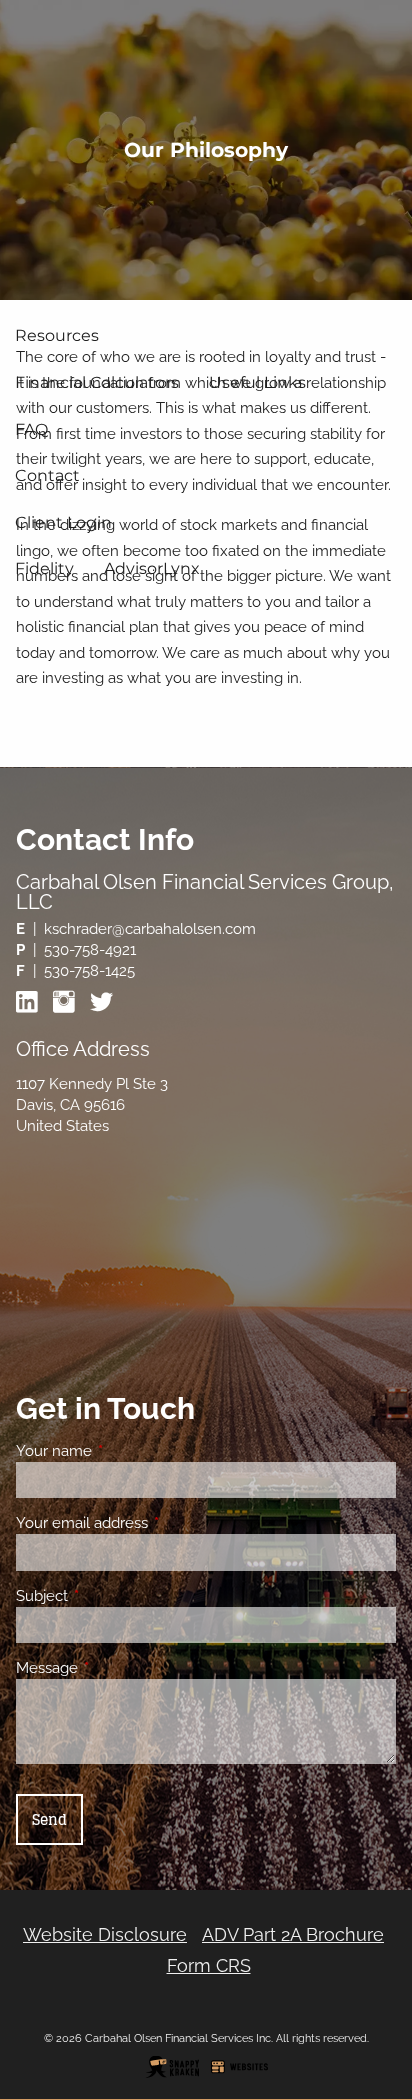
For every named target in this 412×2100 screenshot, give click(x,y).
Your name (126, 1451)
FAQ (31, 429)
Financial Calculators (97, 382)
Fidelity (44, 568)
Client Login (63, 522)
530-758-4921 (90, 950)
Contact (47, 475)
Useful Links (257, 382)
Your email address (154, 1523)
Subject (114, 1596)
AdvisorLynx (152, 568)
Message (119, 1668)
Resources (57, 335)
